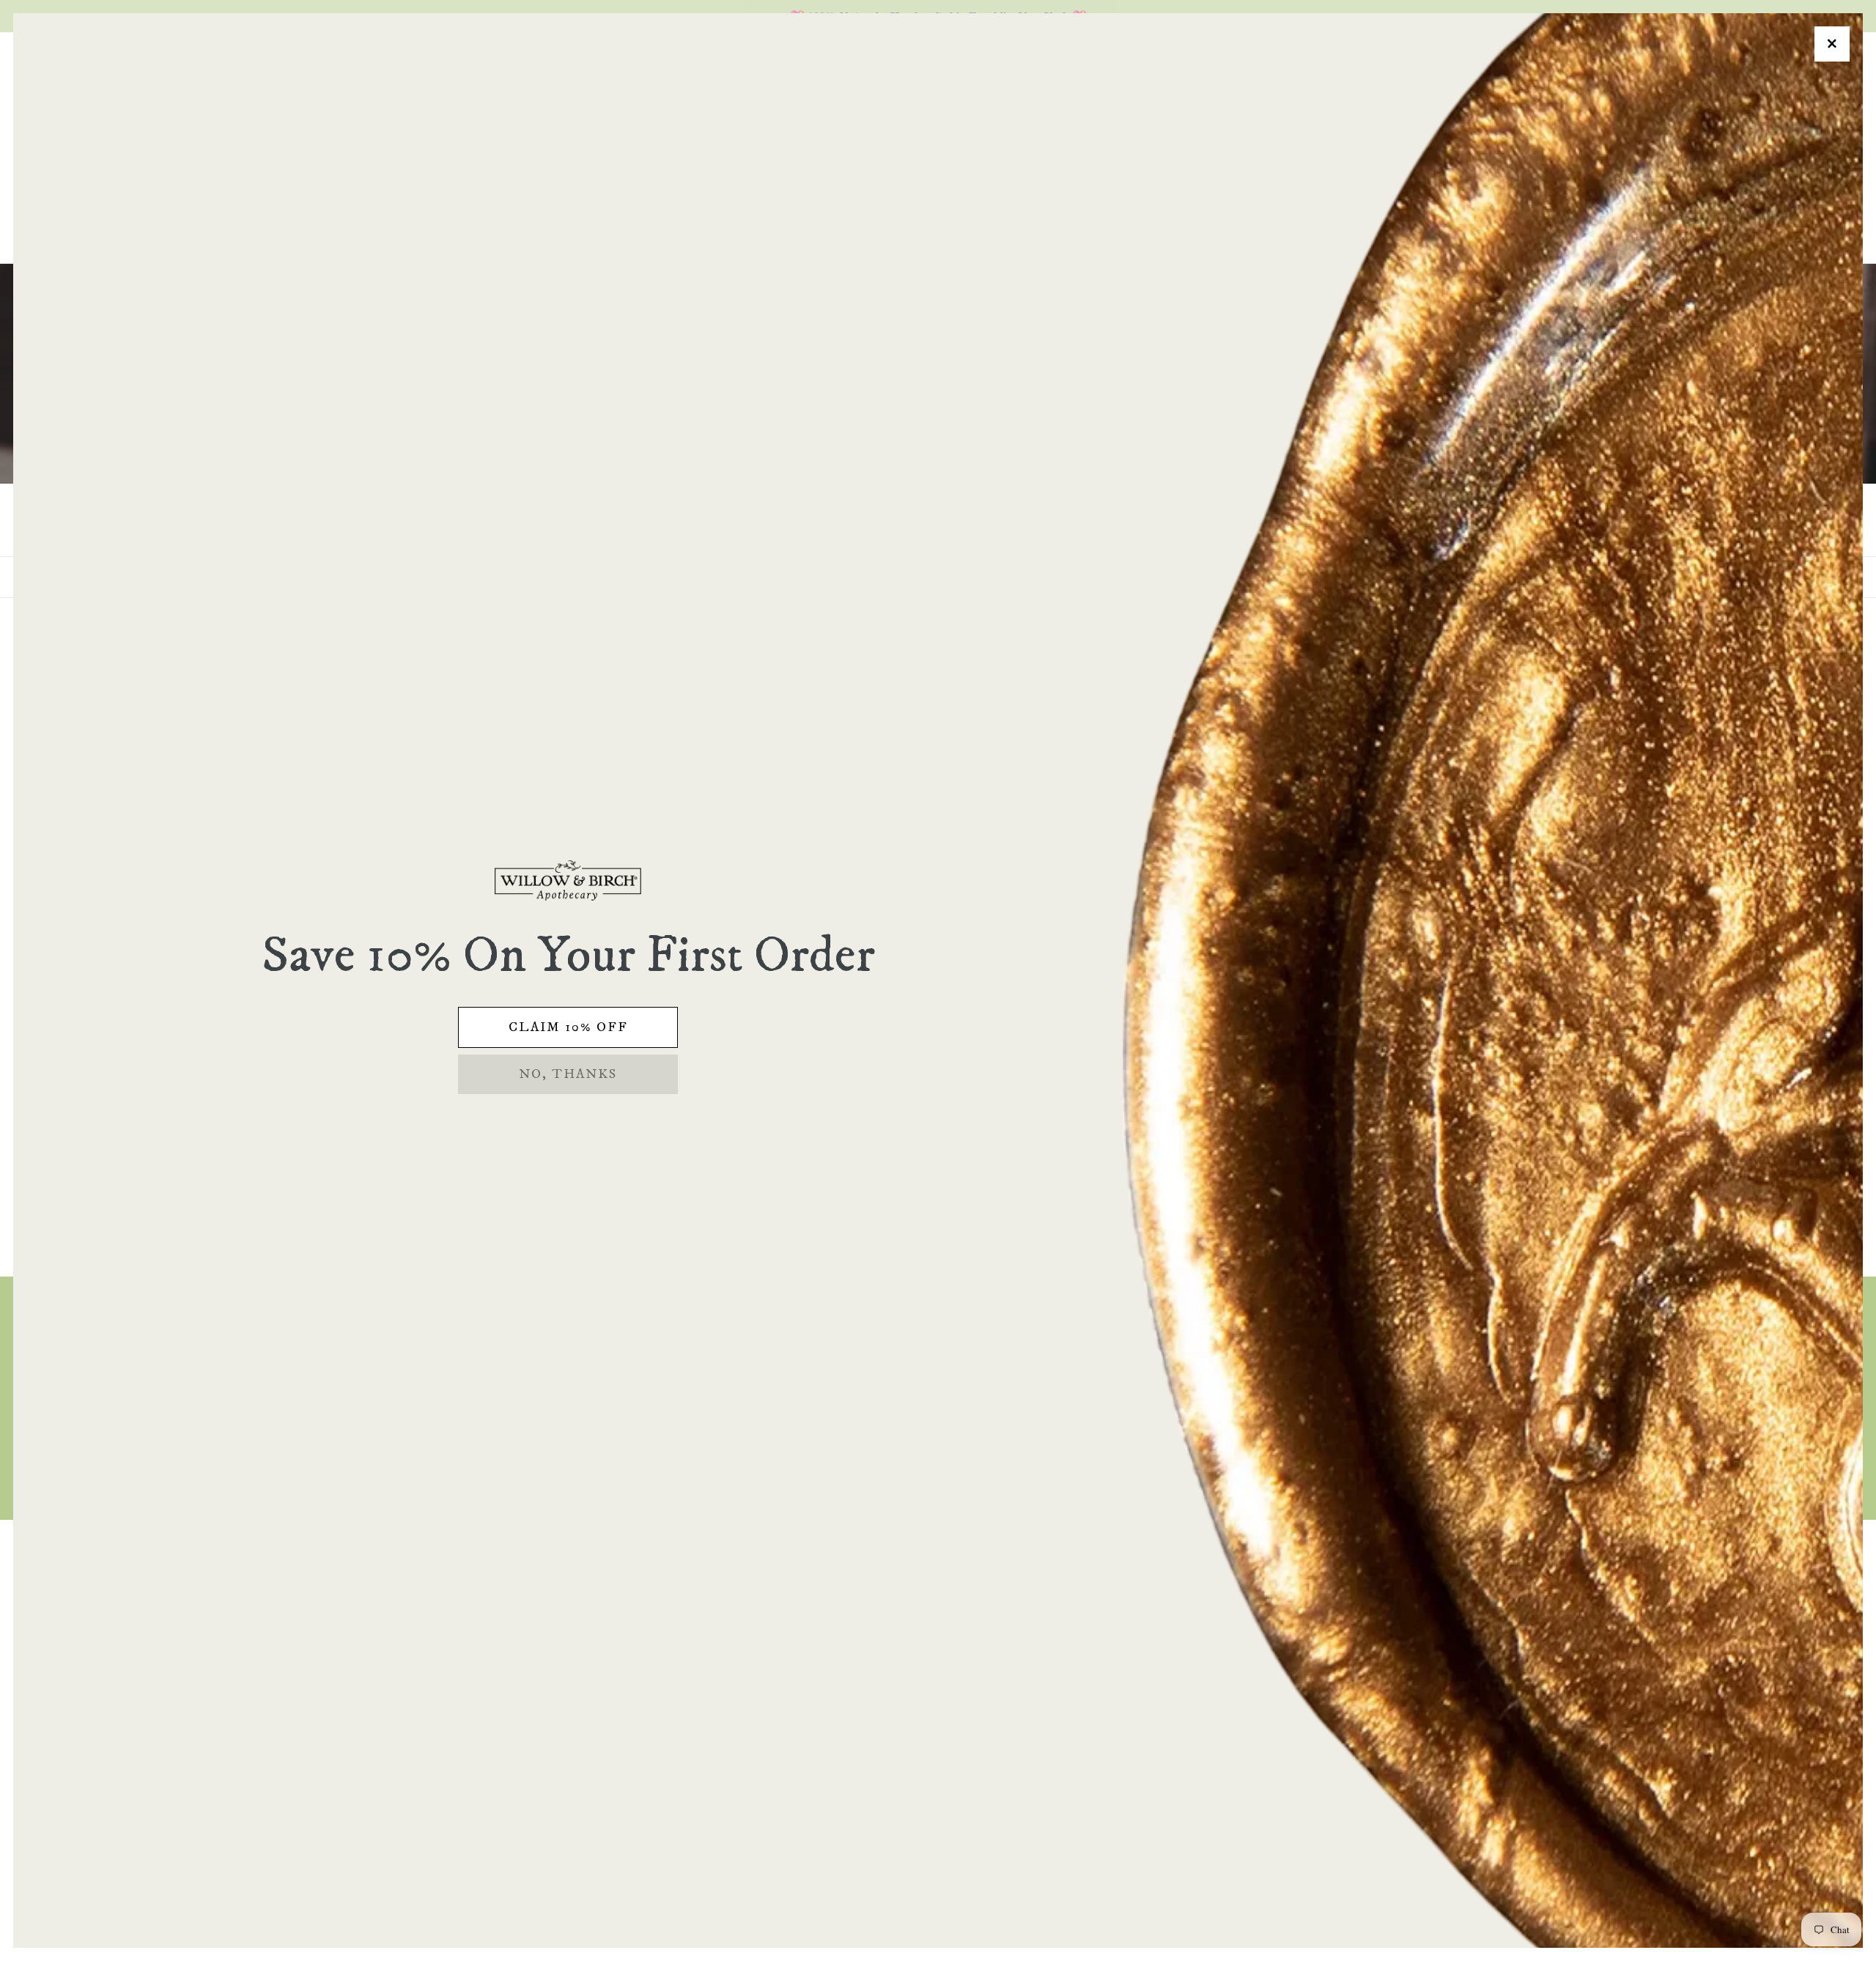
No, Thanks (568, 1074)
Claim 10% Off (568, 1027)
